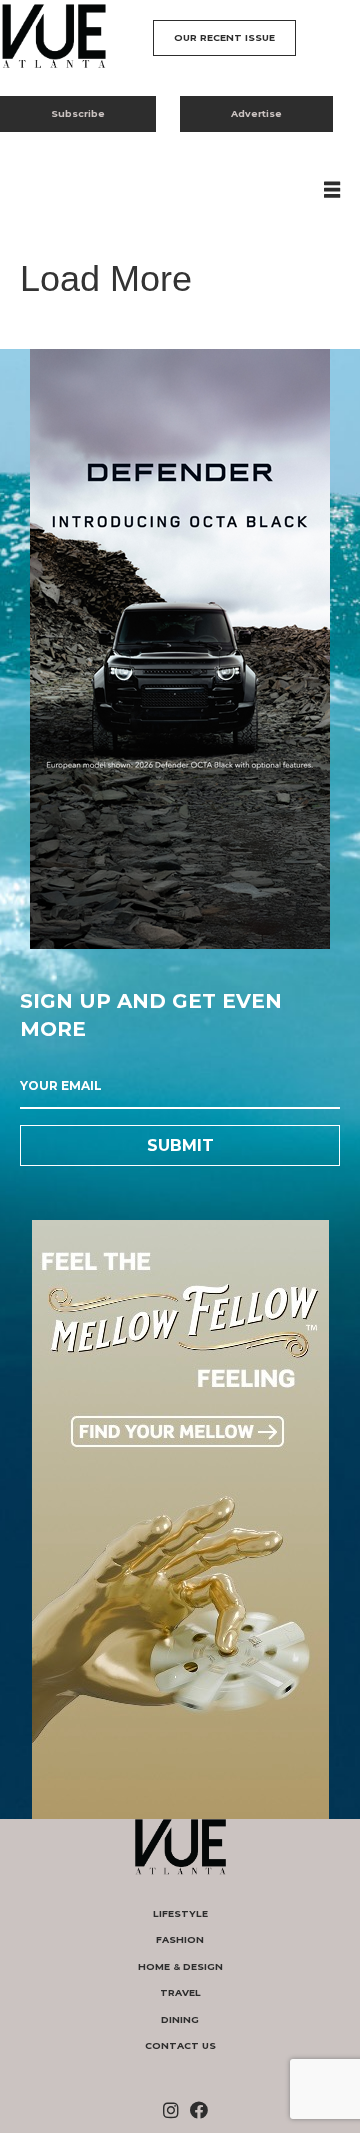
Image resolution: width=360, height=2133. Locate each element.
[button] (224, 38)
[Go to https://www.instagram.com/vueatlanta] (171, 2111)
